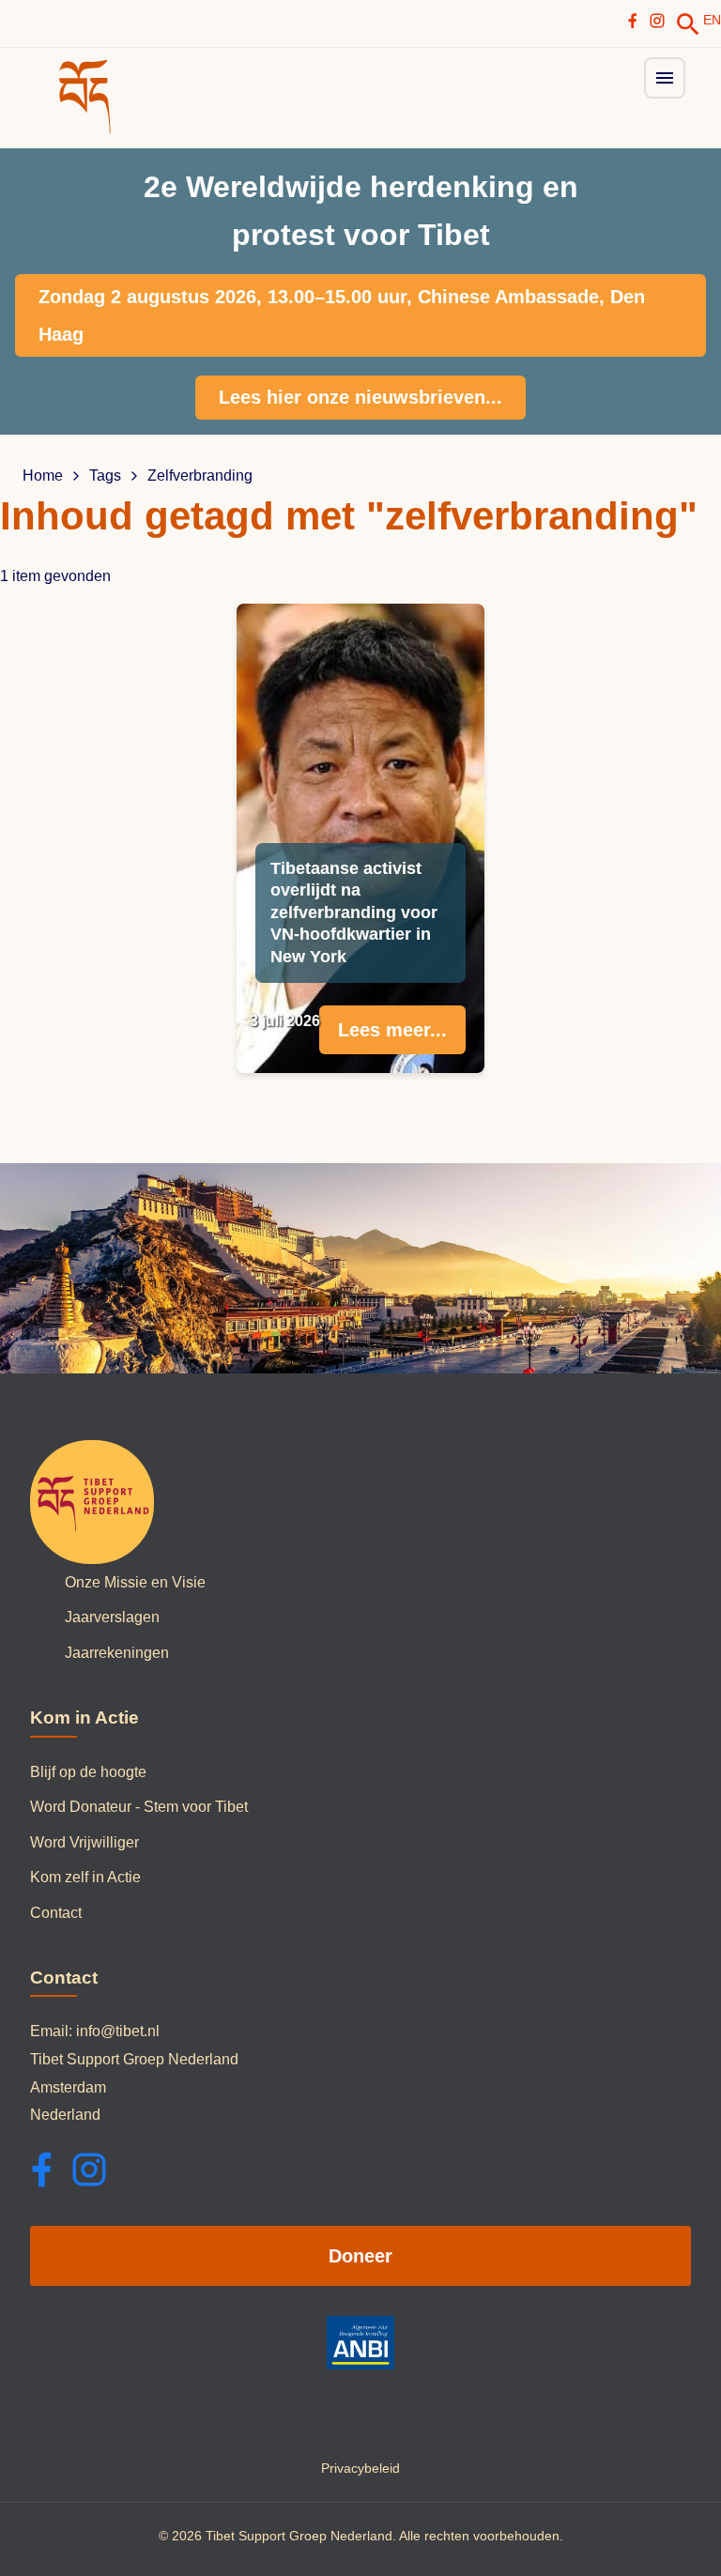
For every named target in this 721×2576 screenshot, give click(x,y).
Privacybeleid (360, 2468)
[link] (688, 24)
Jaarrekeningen (117, 1653)
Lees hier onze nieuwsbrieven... (360, 397)
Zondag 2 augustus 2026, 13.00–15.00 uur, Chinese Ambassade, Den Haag (342, 315)
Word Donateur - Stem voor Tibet (139, 1807)
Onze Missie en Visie (135, 1582)
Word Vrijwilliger (84, 1842)
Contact (56, 1913)
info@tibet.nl (118, 2031)
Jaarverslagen (112, 1617)
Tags (105, 476)
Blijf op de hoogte (88, 1772)
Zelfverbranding (200, 476)
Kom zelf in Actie (85, 1877)
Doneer (360, 2256)
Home (43, 476)
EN (712, 20)
